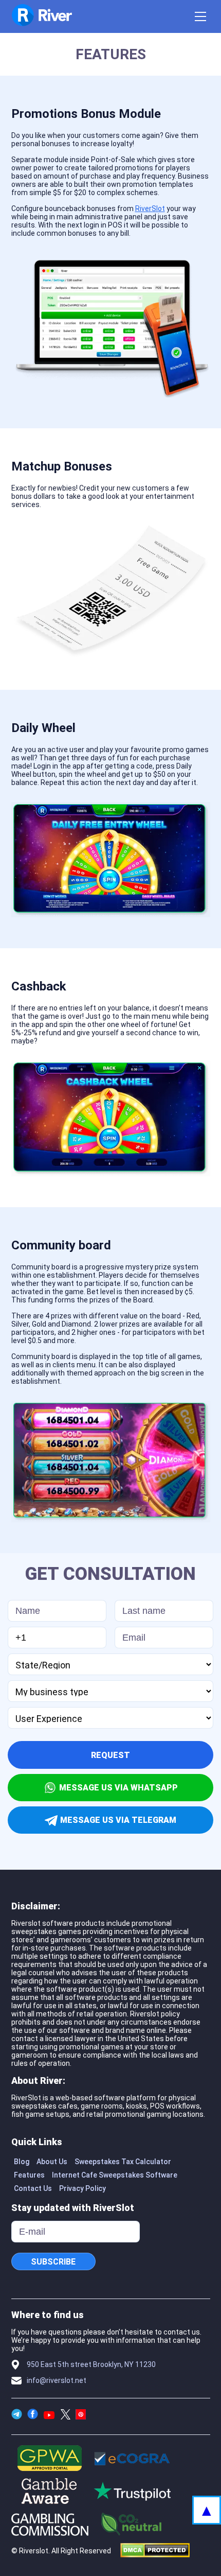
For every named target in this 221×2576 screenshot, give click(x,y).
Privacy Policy (82, 2188)
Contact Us (33, 2188)
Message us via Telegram (118, 1820)
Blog (22, 2162)
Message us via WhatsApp (118, 1788)
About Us (52, 2162)
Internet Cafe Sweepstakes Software (115, 2175)
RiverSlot (150, 208)
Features (29, 2175)
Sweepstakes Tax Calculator (123, 2162)
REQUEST (110, 1755)
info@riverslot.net (57, 2380)
